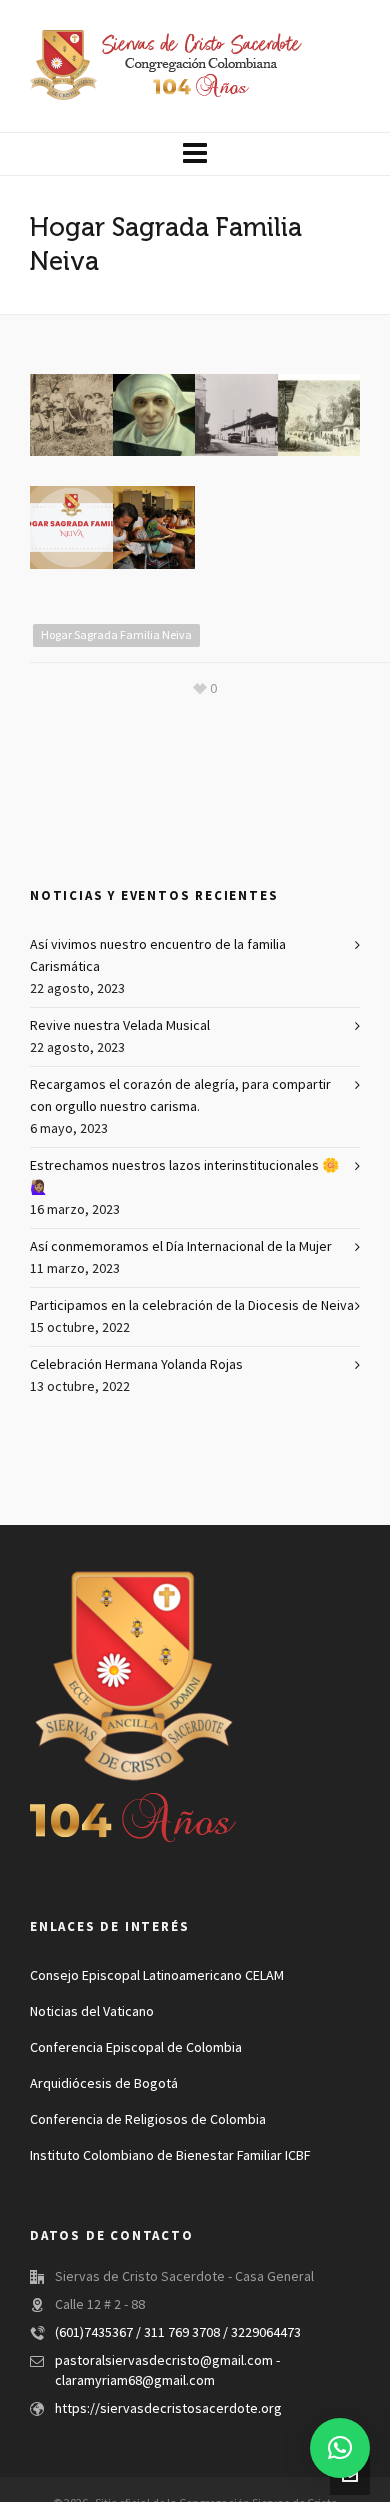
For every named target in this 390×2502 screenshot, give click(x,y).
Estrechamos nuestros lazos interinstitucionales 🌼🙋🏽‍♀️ (184, 1177)
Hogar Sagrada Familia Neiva (116, 635)
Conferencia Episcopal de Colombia (136, 2048)
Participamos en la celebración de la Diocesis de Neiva (192, 1306)
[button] (340, 2448)
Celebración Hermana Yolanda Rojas (136, 1365)
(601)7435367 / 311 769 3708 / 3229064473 (178, 2333)
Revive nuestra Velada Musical (120, 1026)
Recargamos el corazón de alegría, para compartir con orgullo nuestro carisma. (180, 1096)
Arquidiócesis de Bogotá (104, 2084)
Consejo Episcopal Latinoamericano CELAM (157, 1976)
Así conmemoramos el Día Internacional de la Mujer (181, 1247)
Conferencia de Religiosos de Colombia (148, 2120)
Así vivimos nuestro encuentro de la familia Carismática (158, 956)
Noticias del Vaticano (92, 2012)
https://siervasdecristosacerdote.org (168, 2409)
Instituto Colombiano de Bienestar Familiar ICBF (170, 2156)
